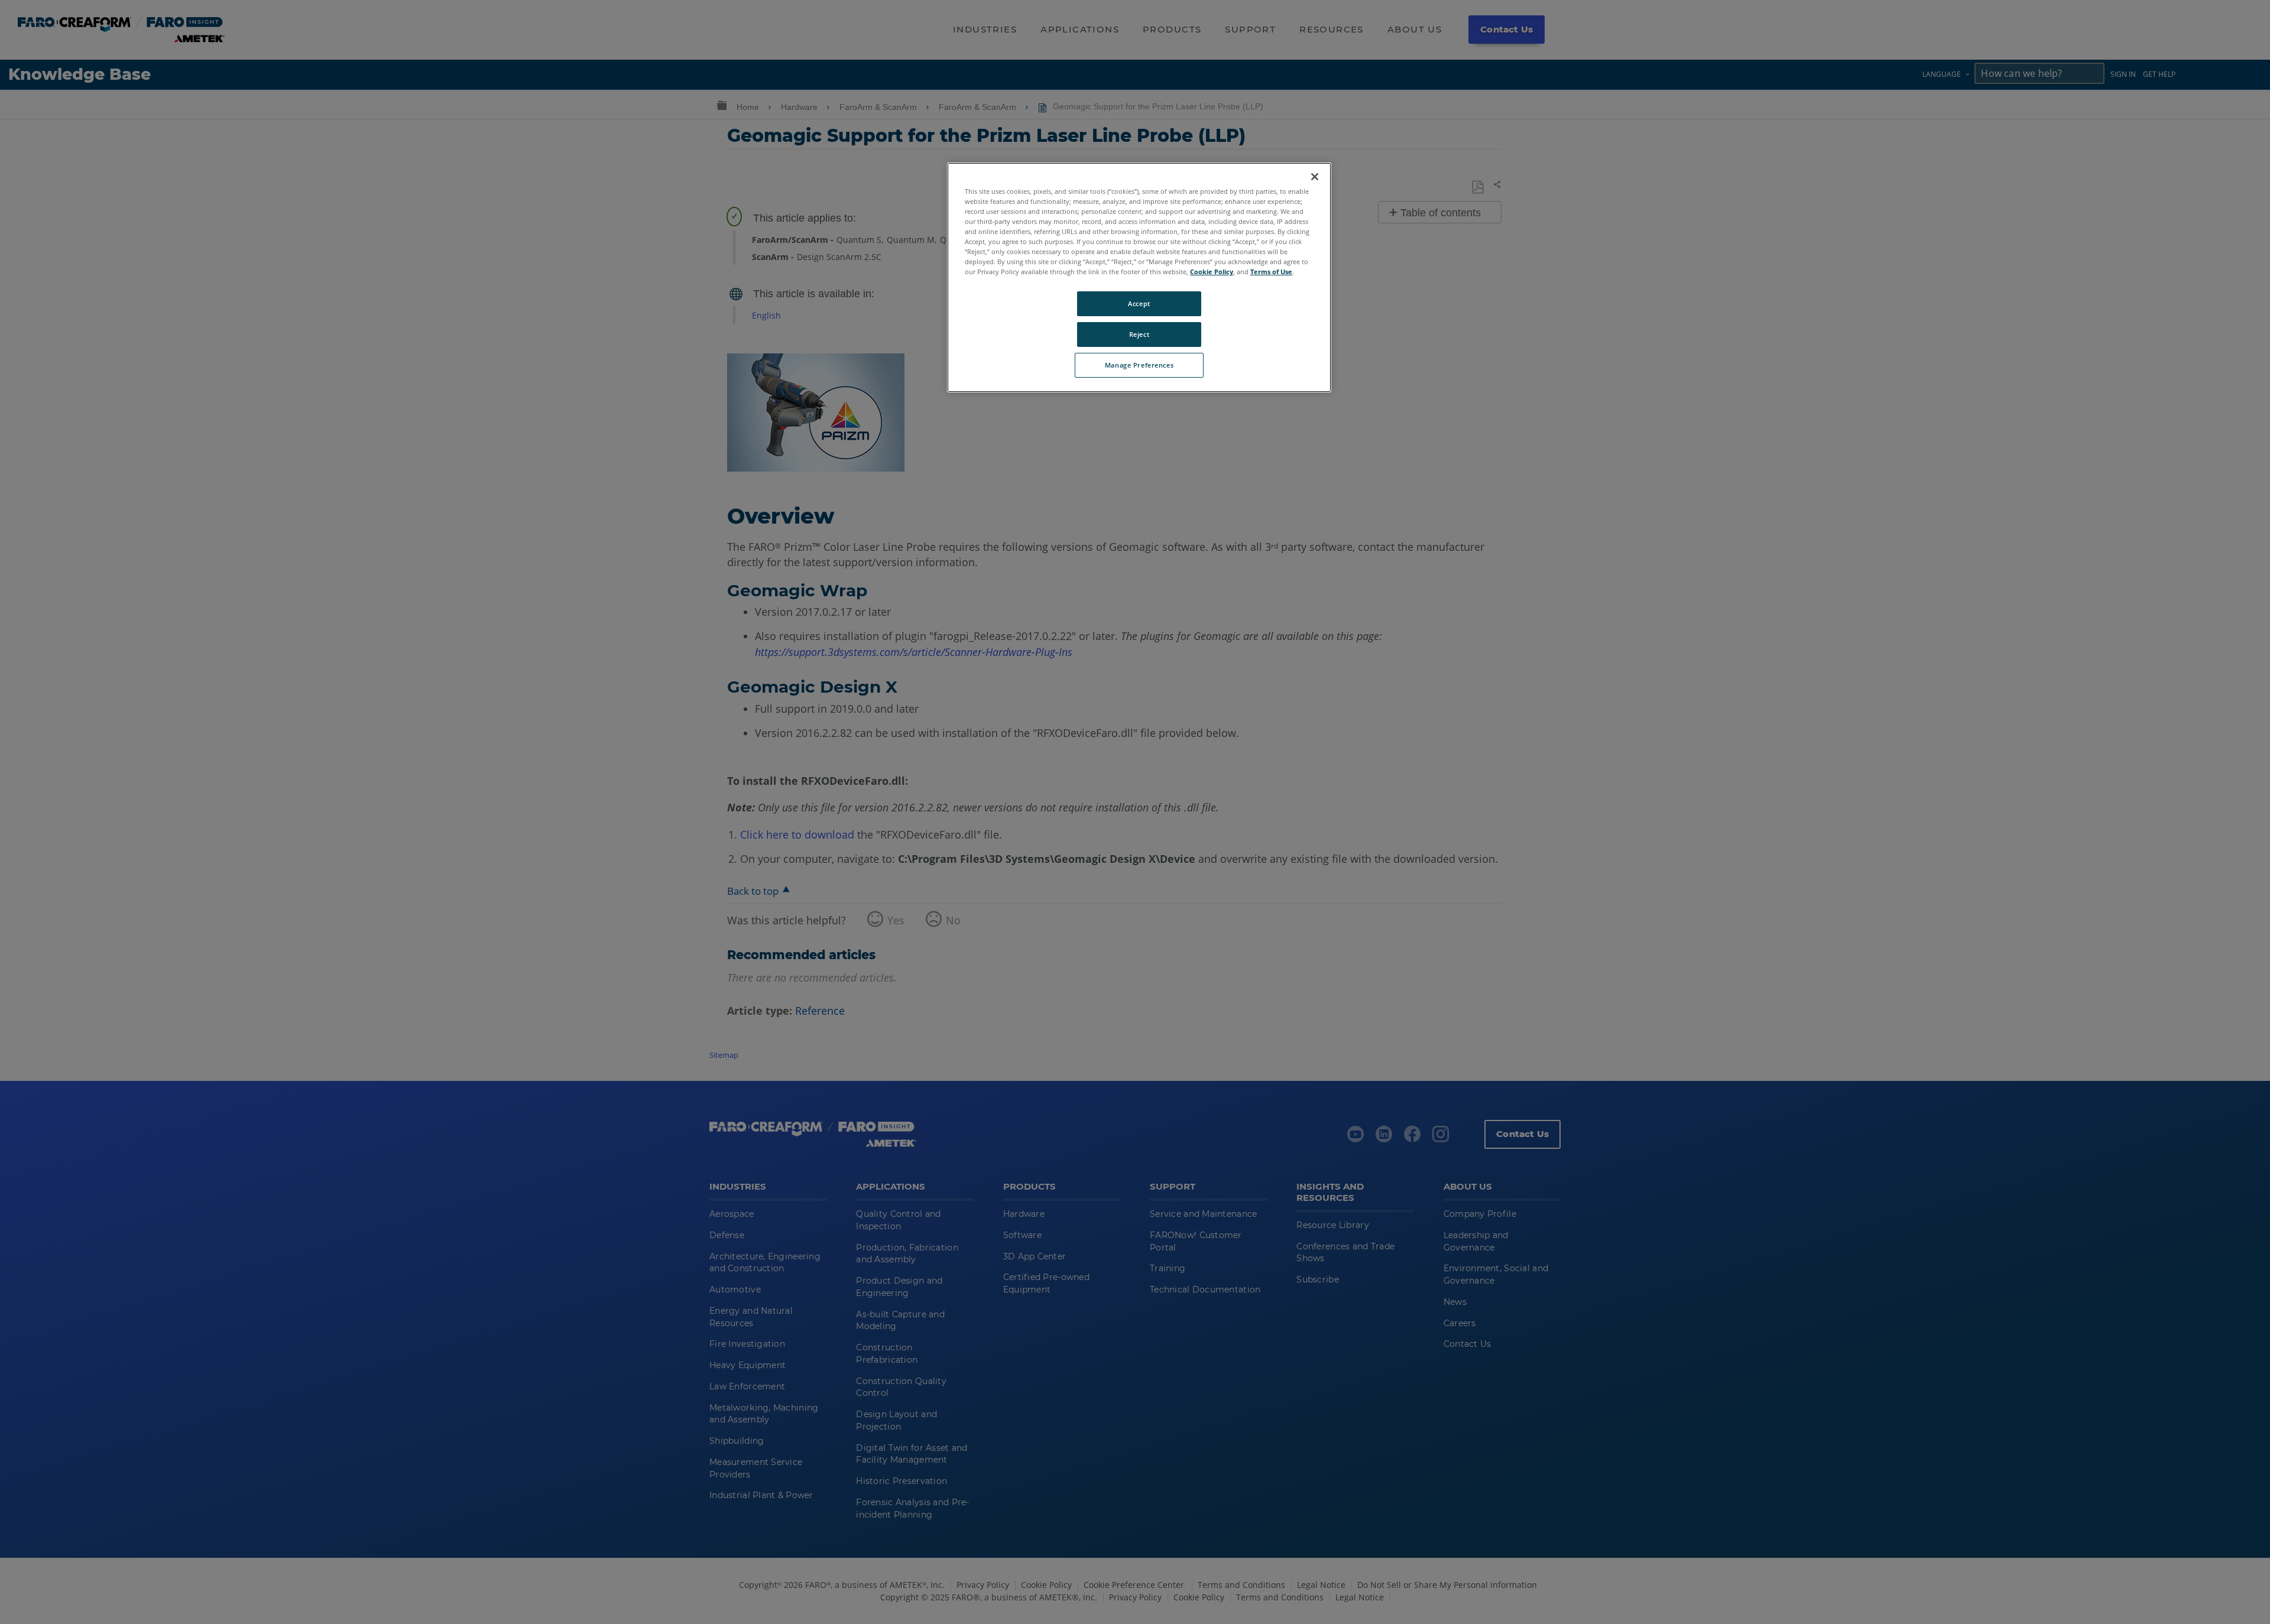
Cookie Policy (1212, 272)
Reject (1139, 334)
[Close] (1315, 177)
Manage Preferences (1139, 365)
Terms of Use (1271, 272)
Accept (1139, 303)
